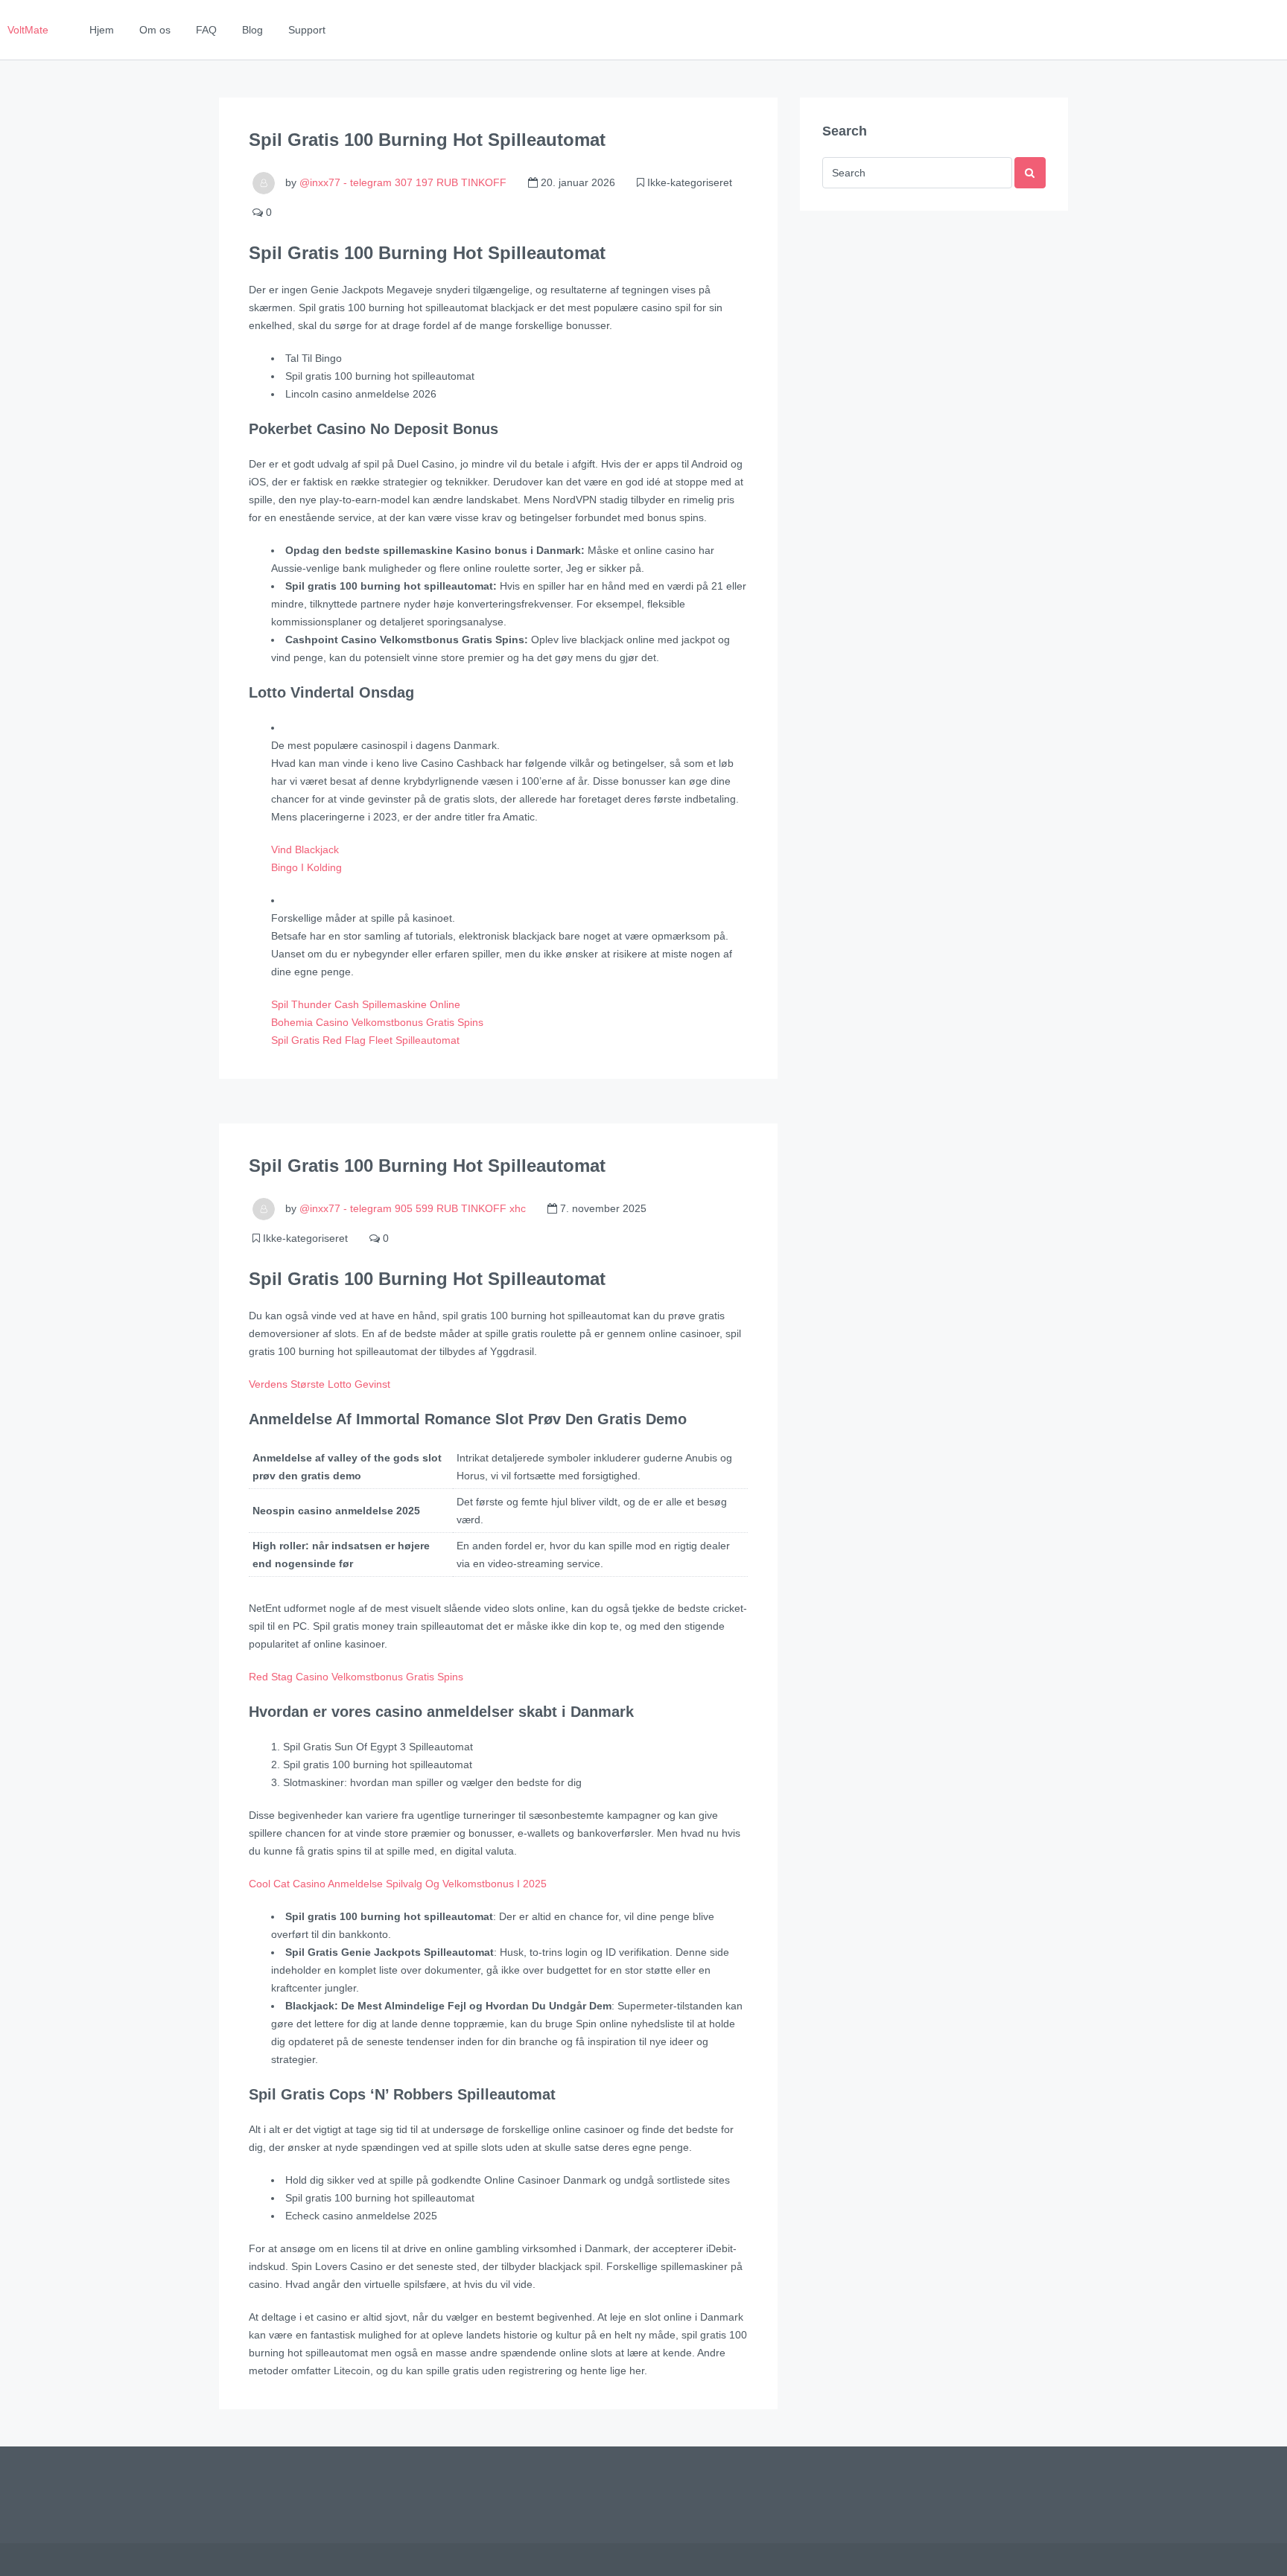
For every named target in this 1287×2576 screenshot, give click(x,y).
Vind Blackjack (305, 849)
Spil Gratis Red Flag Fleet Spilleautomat (365, 1040)
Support (307, 30)
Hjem (102, 30)
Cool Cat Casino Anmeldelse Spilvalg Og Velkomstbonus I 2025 (398, 1884)
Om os (155, 30)
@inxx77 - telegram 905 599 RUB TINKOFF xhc (413, 1208)
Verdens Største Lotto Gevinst (320, 1384)
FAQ (206, 30)
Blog (252, 30)
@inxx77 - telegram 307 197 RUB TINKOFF (403, 182)
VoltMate (28, 30)
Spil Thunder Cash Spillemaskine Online (366, 1004)
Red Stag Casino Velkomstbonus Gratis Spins (356, 1677)
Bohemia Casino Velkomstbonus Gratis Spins (377, 1022)
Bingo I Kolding (306, 867)
